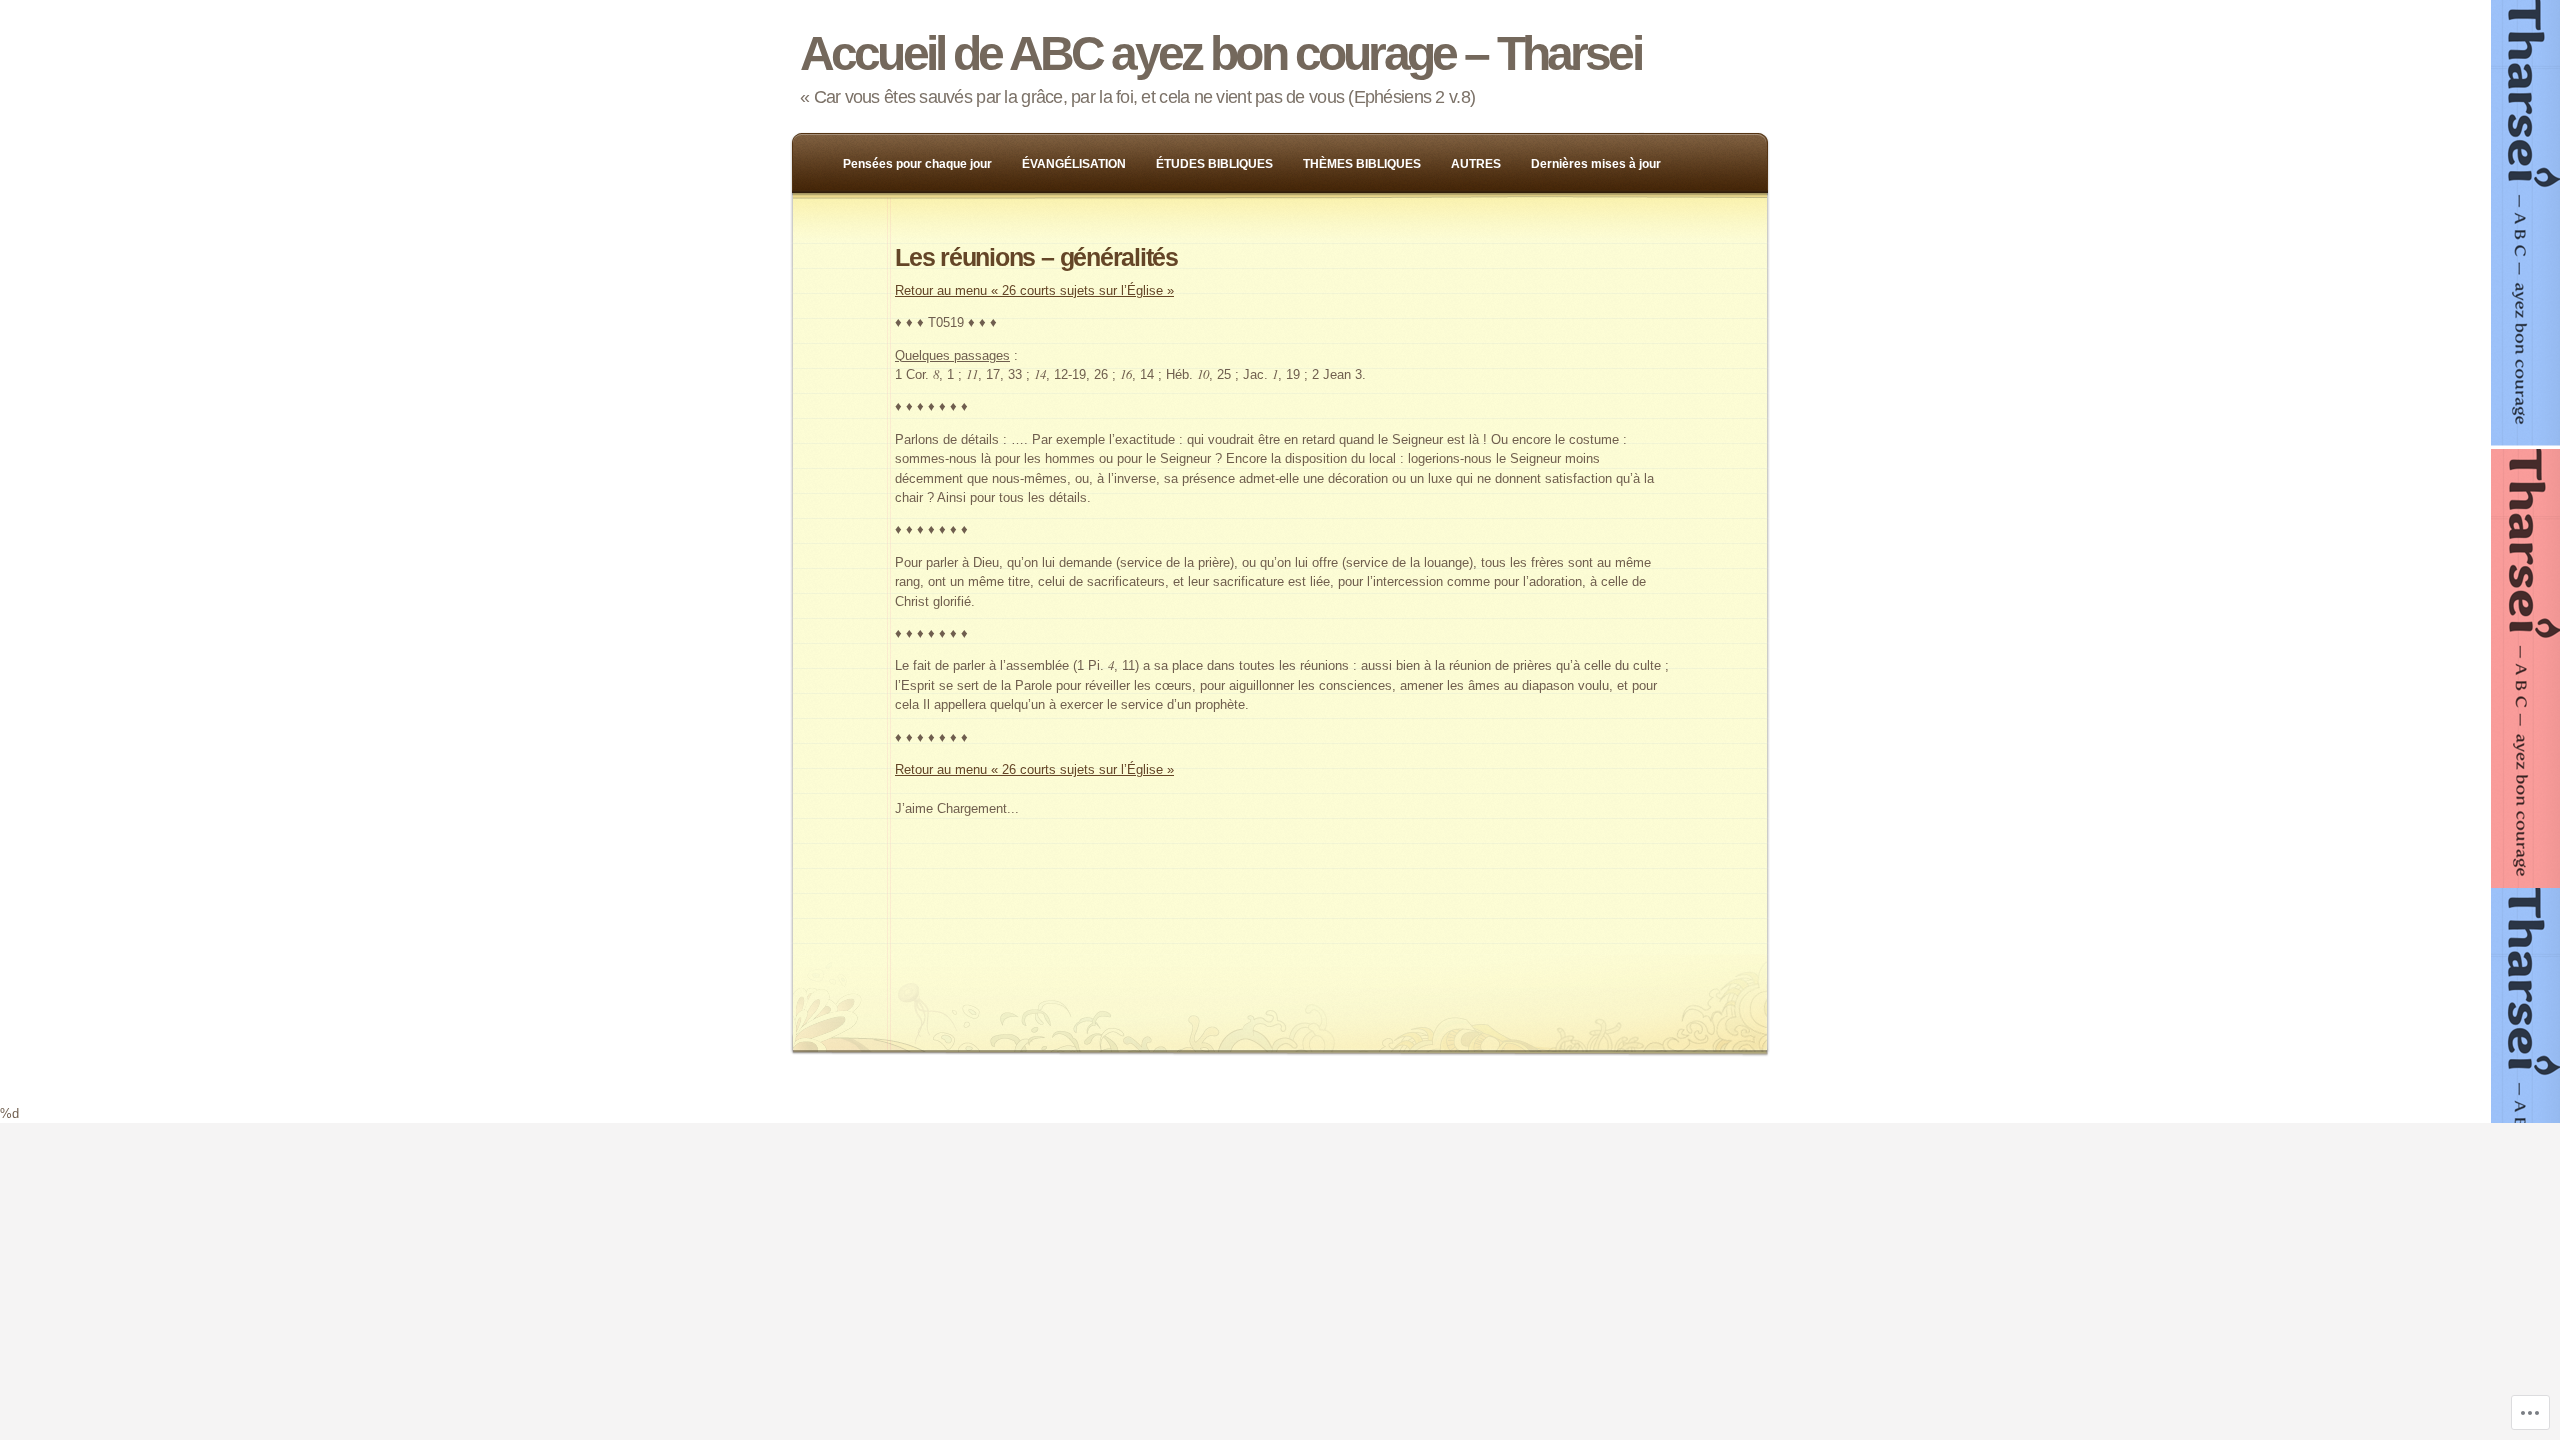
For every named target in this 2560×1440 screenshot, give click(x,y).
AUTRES (1476, 164)
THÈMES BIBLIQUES (1362, 164)
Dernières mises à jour (1596, 164)
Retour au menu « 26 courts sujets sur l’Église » (1034, 290)
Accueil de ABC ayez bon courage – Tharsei (1220, 53)
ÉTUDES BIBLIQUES (1214, 164)
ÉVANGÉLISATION (1074, 164)
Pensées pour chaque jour (917, 164)
